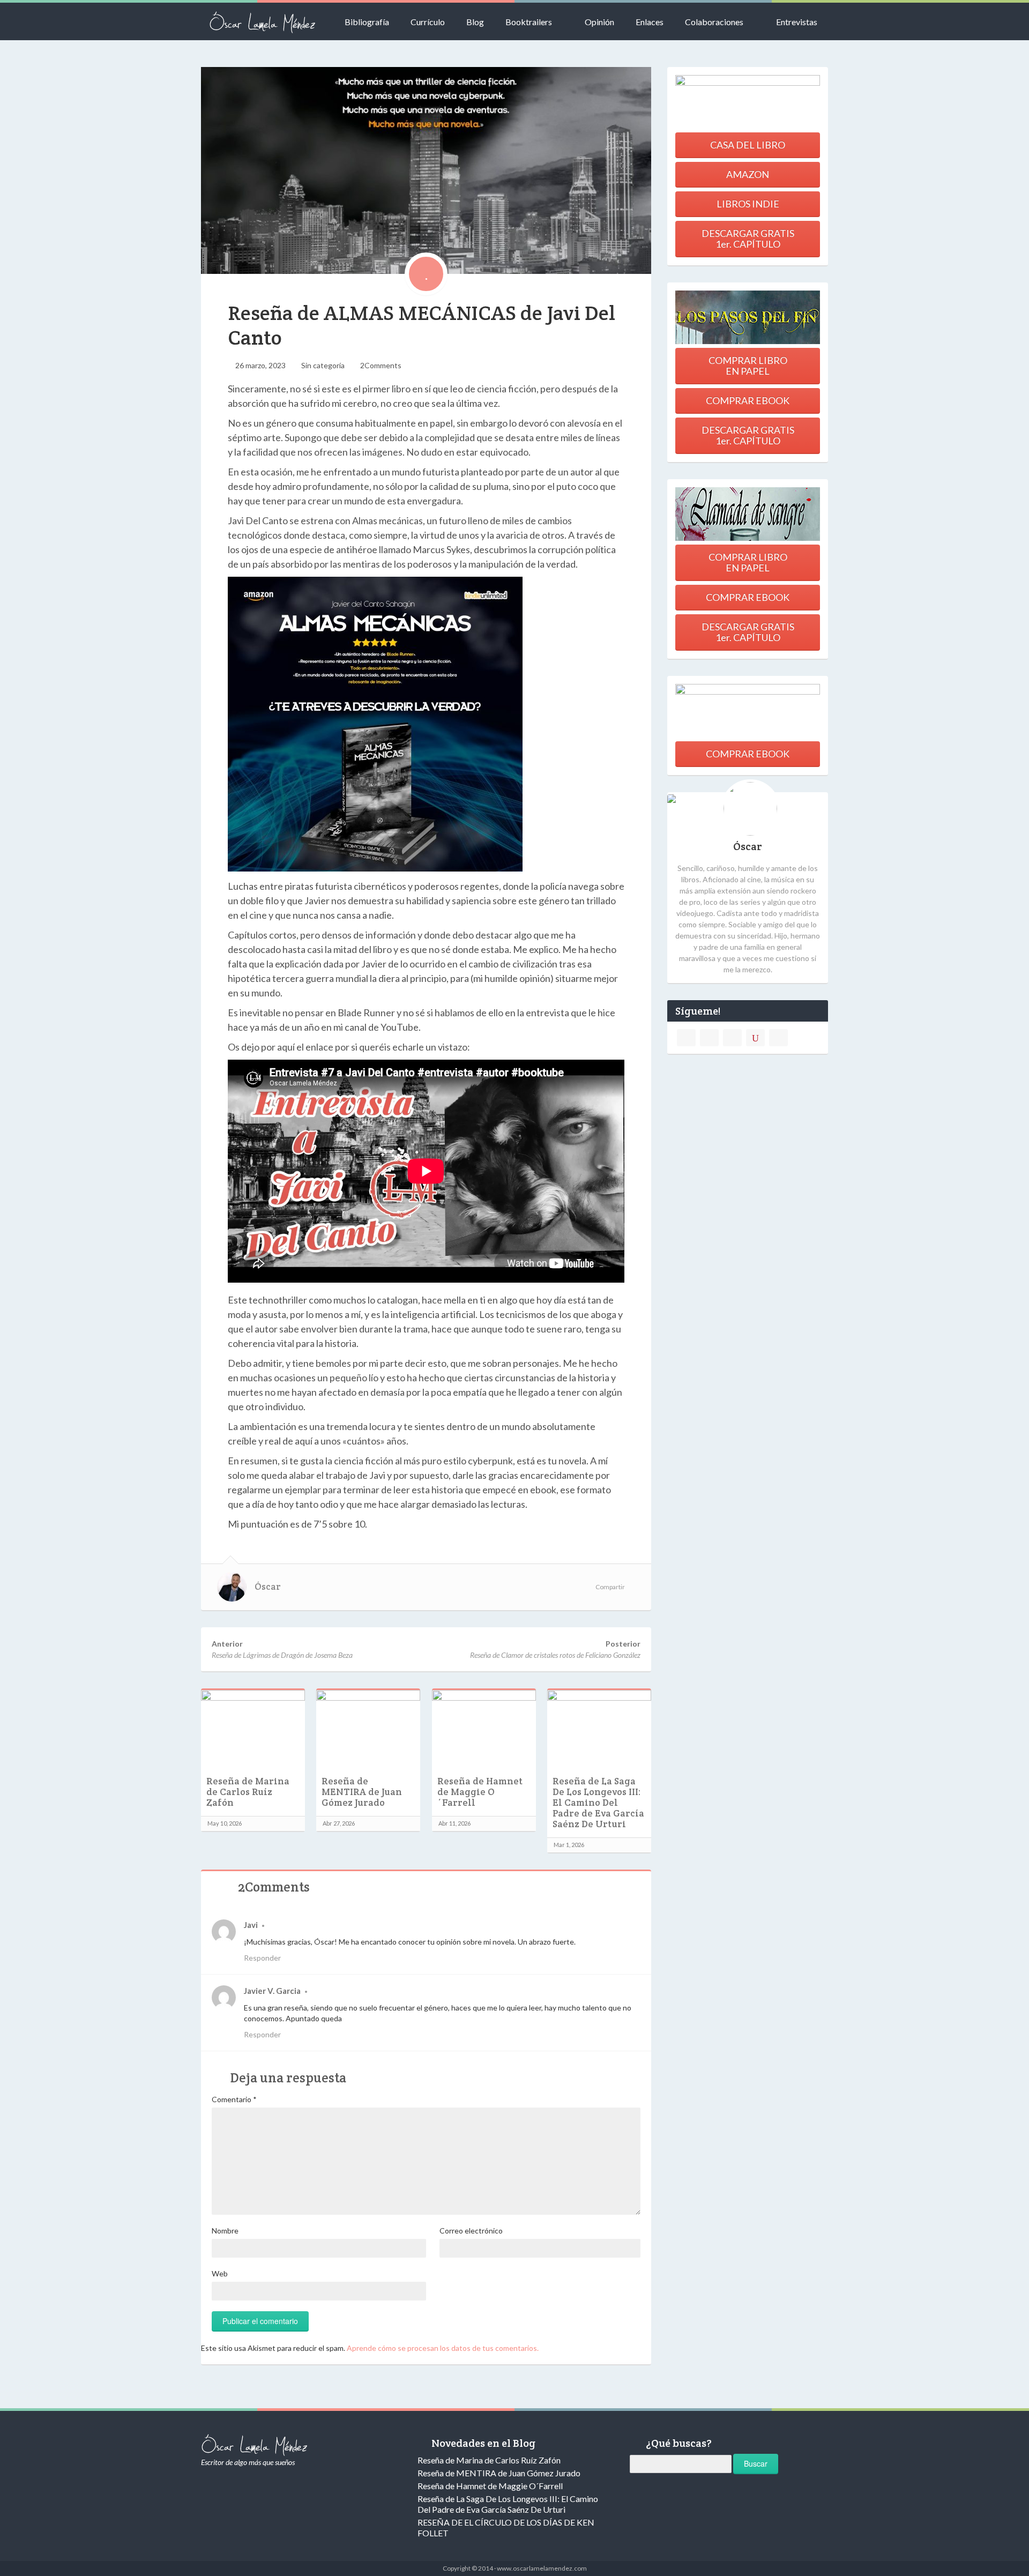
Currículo (428, 22)
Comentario (234, 2099)
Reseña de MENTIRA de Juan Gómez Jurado (362, 1792)
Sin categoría (323, 365)
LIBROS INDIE (748, 204)
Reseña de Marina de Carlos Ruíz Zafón (248, 1792)
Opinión (599, 22)
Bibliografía (367, 22)
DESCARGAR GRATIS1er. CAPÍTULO (748, 239)
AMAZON (748, 174)
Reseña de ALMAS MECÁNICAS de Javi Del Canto (422, 325)
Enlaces (650, 22)
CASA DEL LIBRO (748, 145)
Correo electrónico (471, 2231)
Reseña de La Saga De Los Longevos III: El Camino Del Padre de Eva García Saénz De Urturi (598, 1803)
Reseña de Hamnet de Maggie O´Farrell (480, 1792)
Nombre (225, 2231)
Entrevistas (797, 22)
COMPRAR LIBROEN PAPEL (748, 366)
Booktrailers (529, 22)
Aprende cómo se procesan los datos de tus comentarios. (443, 2348)
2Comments (381, 365)
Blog (475, 22)
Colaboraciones (714, 22)
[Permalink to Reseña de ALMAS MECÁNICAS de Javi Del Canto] (426, 170)
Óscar (268, 1587)
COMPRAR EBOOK (748, 400)
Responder (262, 1958)
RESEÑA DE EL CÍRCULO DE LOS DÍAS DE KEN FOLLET (506, 2527)
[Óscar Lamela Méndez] (263, 21)
